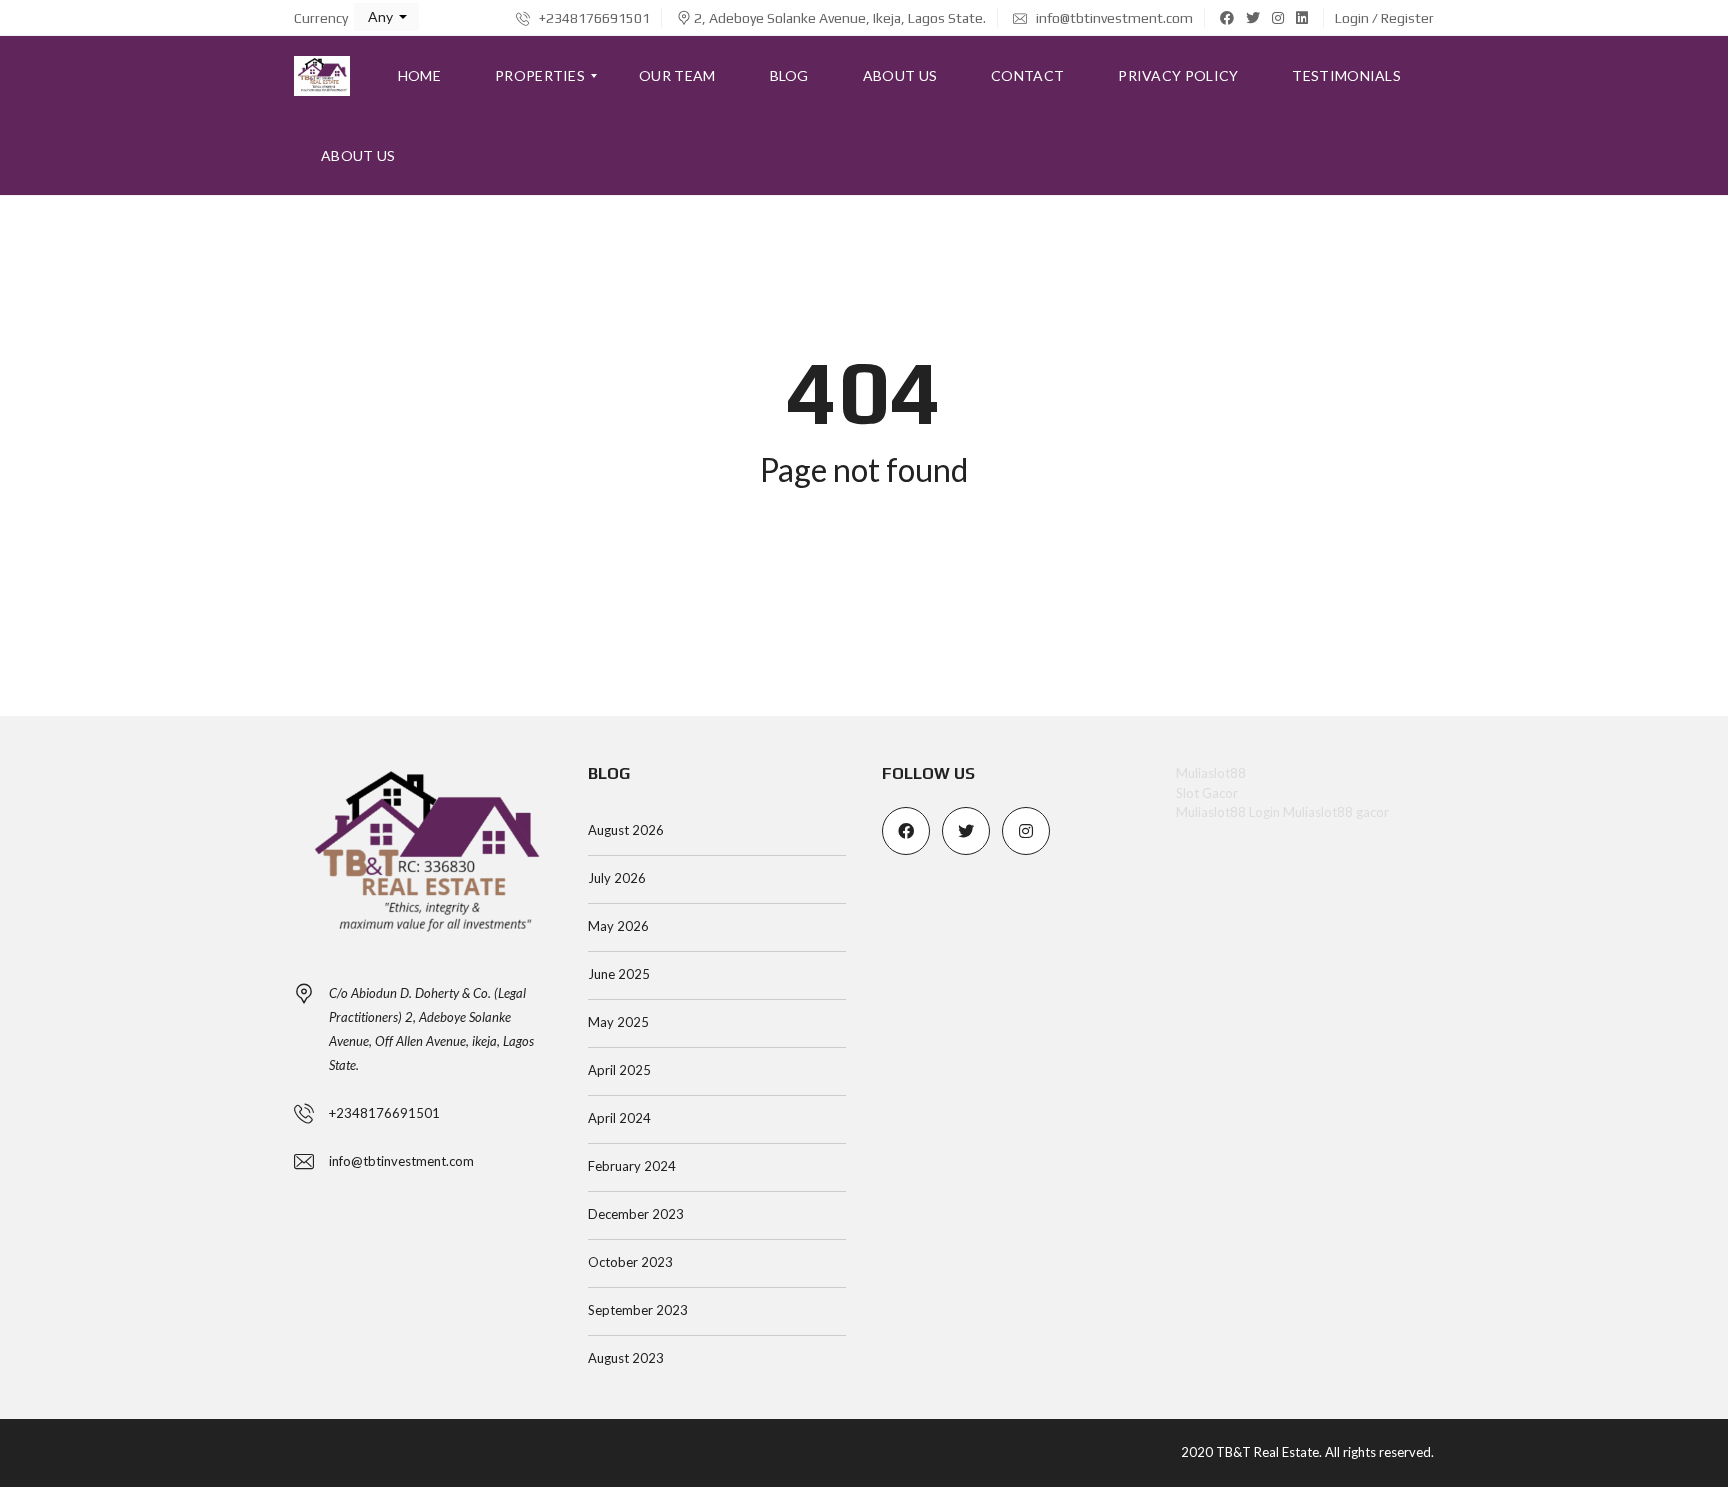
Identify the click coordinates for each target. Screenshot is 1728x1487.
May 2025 (618, 1022)
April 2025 (619, 1070)
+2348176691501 (593, 18)
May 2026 (618, 926)
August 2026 (626, 830)
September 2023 (638, 1310)
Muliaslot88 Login (1228, 812)
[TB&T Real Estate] (322, 76)
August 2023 (626, 1358)
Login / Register (1384, 18)
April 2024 (619, 1118)
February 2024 (632, 1166)
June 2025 (619, 974)
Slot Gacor (1207, 793)
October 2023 (630, 1262)
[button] (386, 17)
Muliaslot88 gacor (1336, 812)
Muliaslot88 (1211, 773)
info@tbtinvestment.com (1113, 18)
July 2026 (617, 878)
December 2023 (636, 1214)
